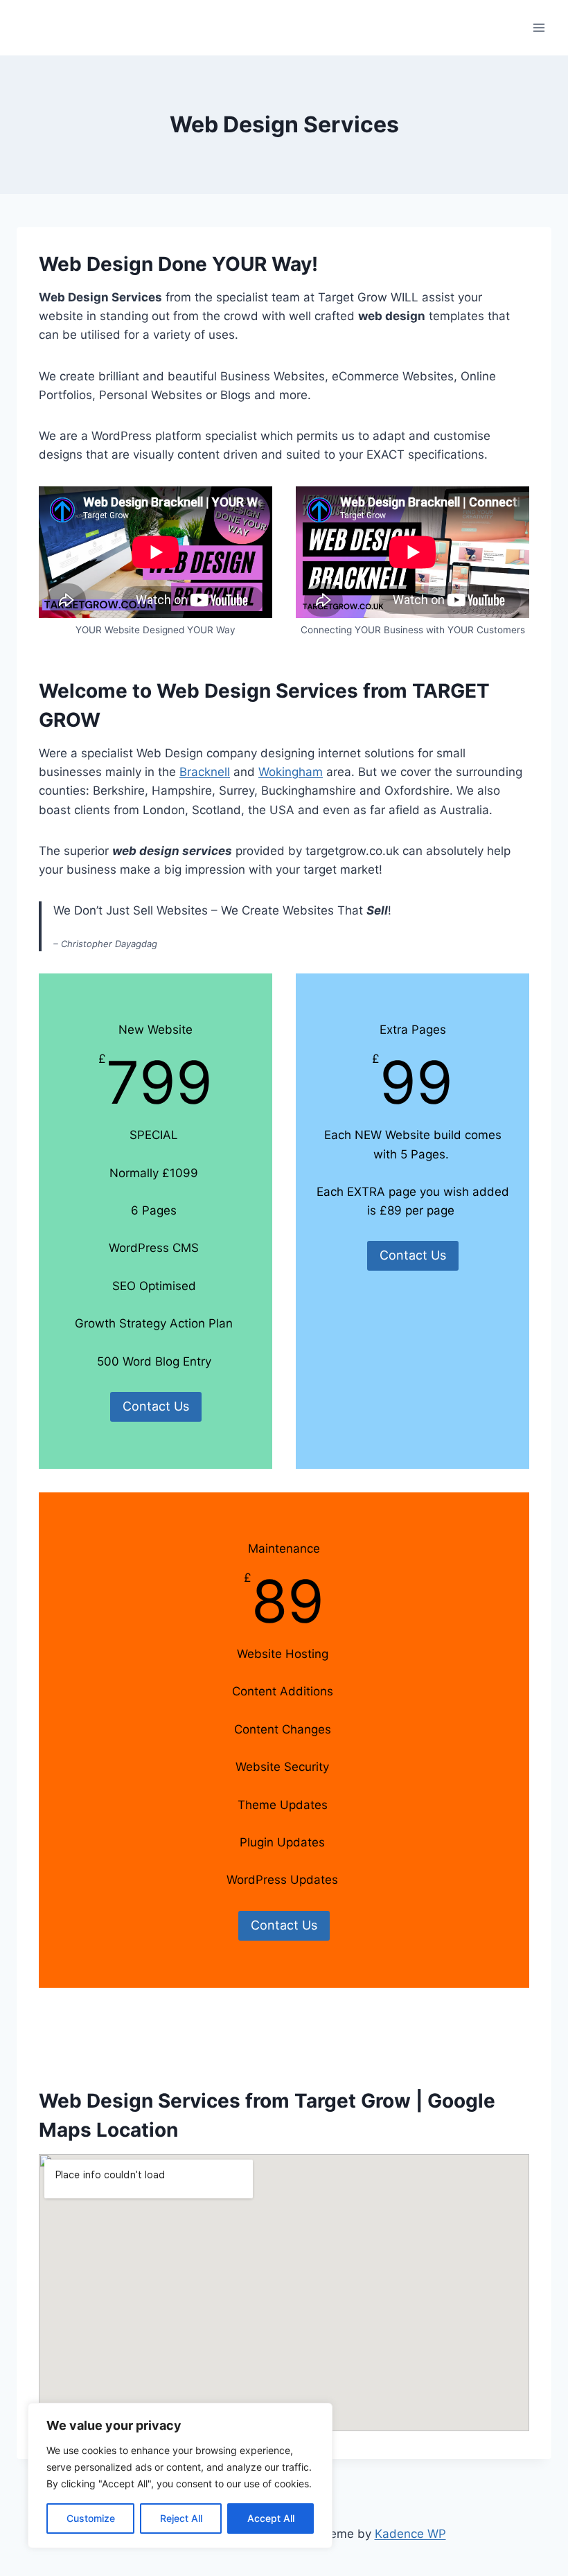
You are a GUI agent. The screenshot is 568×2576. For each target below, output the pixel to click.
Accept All (271, 2518)
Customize (91, 2518)
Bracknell (205, 772)
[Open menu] (539, 27)
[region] (180, 2476)
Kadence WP (410, 2534)
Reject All (181, 2518)
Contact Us (156, 1406)
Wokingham (291, 772)
